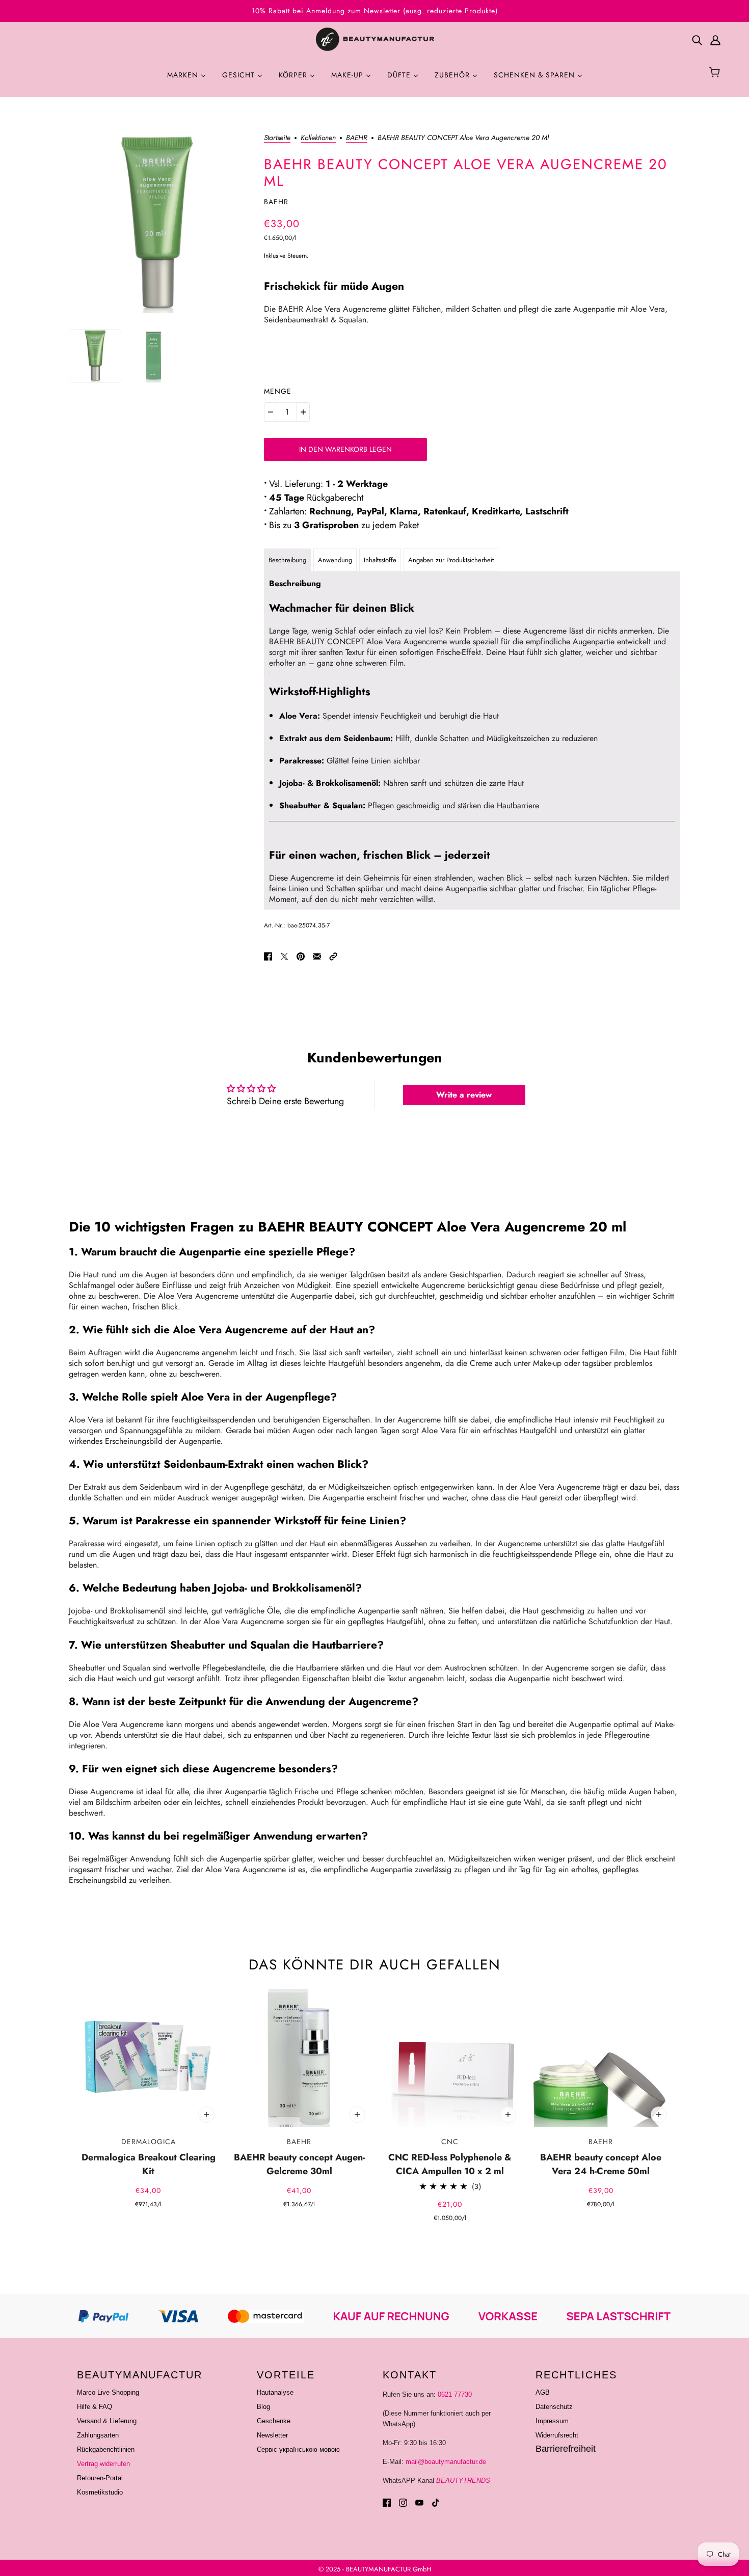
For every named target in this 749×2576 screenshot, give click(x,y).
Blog (263, 2407)
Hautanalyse (275, 2392)
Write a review (464, 1095)
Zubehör (453, 75)
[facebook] (387, 2502)
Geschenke (274, 2421)
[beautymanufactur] (374, 40)
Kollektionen (318, 138)
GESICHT (240, 75)
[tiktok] (436, 2502)
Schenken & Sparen (536, 75)
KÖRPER (294, 75)
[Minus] (271, 412)
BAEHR (357, 138)
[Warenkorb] (716, 73)
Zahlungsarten (98, 2435)
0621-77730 (455, 2394)
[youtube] (419, 2502)
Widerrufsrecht (557, 2435)
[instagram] (403, 2502)
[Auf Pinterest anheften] (301, 956)
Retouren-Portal (100, 2478)
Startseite (277, 138)
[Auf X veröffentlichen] (284, 956)
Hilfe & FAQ (95, 2407)
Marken (184, 75)
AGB (543, 2392)
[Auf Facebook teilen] (268, 956)
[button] (333, 956)
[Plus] (303, 412)
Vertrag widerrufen (103, 2464)
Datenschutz (554, 2407)
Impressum (552, 2421)
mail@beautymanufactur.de (446, 2462)
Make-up (349, 75)
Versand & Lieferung (107, 2421)
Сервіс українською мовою (298, 2449)
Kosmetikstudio (100, 2492)
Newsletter (272, 2435)
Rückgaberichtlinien (106, 2449)
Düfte (400, 75)
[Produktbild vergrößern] (158, 223)
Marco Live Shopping (108, 2392)
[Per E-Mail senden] (317, 956)
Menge (278, 391)
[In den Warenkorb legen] (206, 2115)
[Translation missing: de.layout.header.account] (715, 40)
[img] (697, 40)
